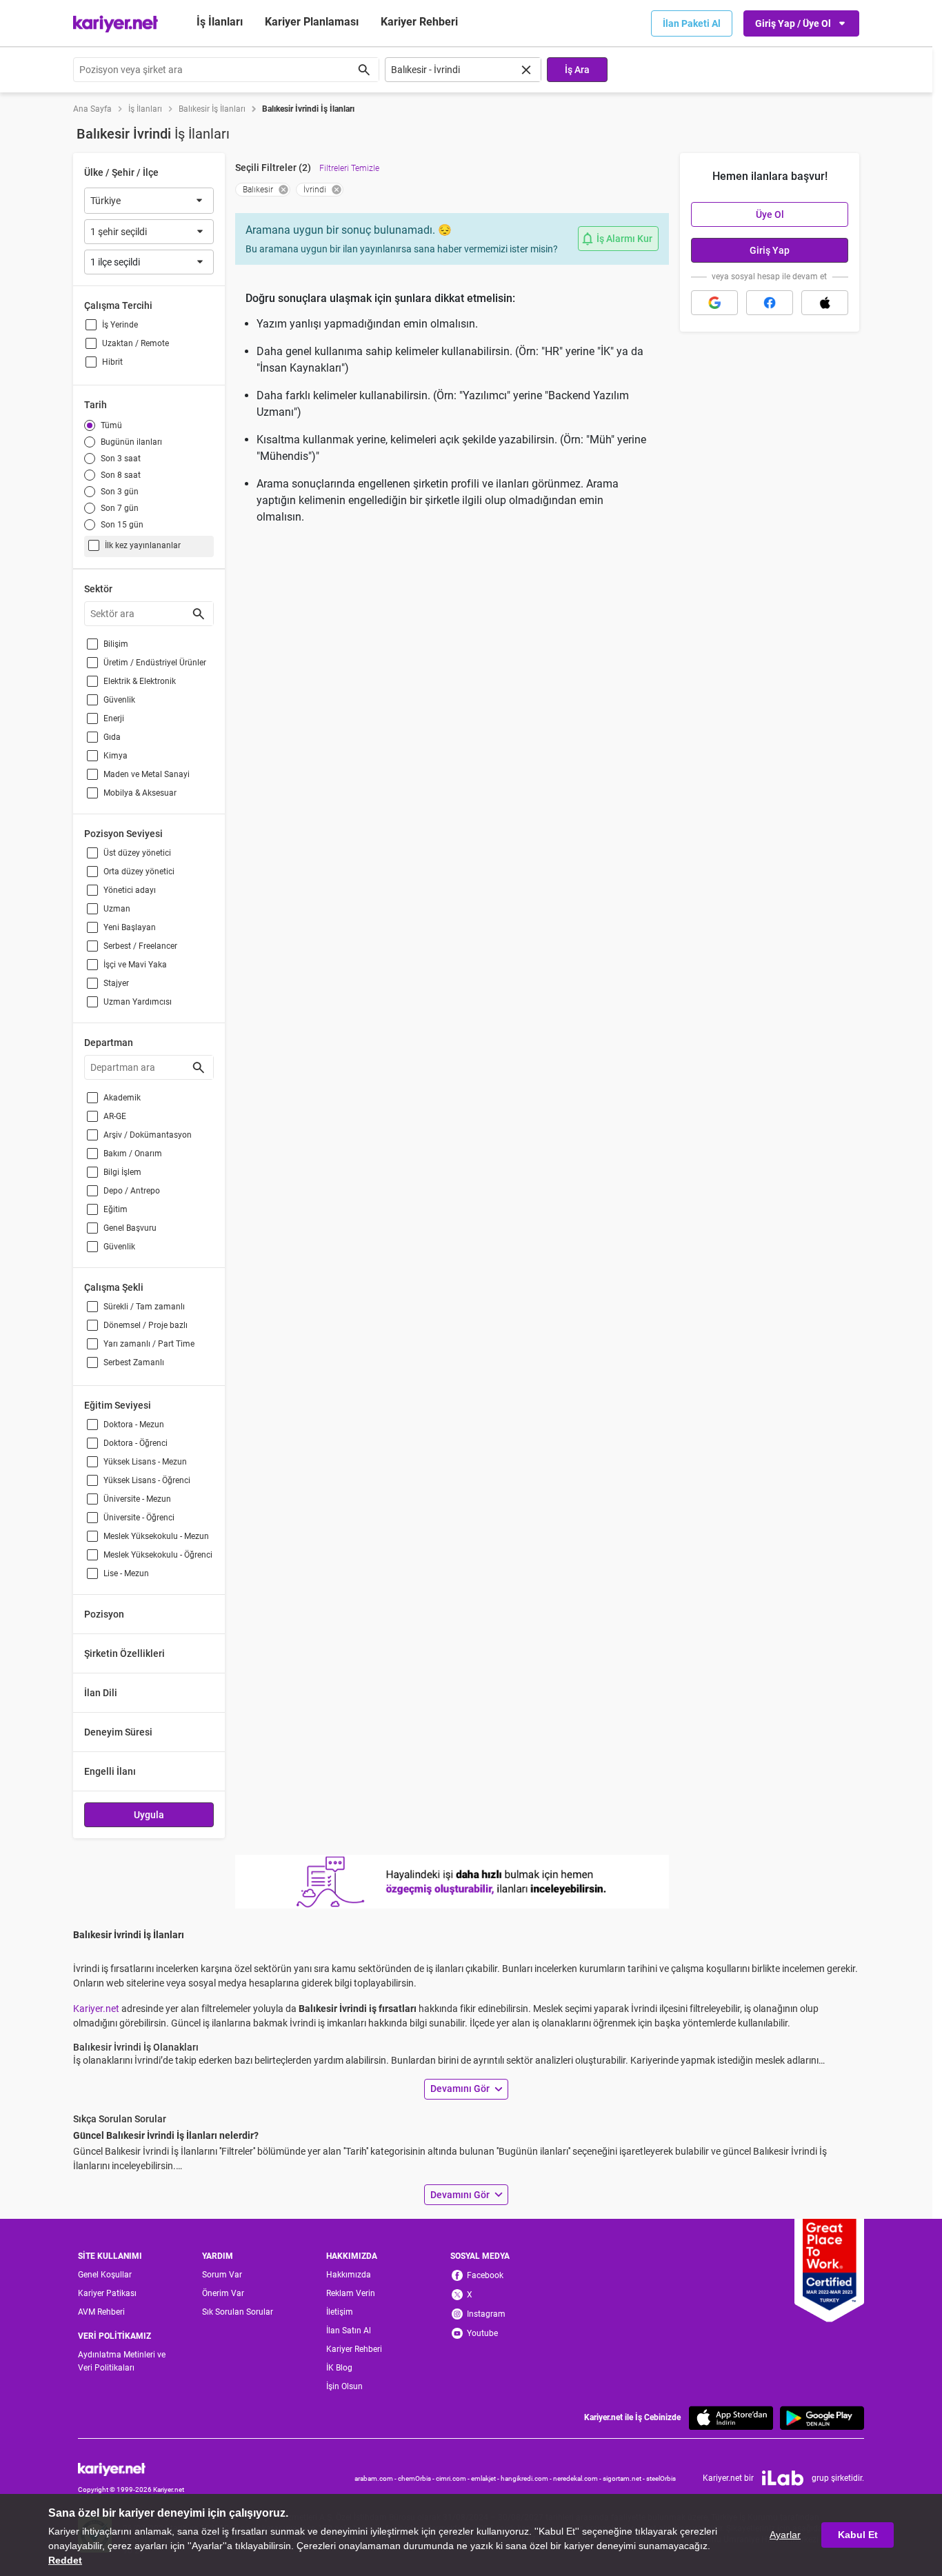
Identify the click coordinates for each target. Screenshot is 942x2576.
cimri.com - (453, 2478)
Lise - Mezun (126, 1573)
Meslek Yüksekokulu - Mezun (156, 1536)
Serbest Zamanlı (134, 1362)
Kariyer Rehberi (354, 2349)
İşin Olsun (344, 2386)
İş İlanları (220, 22)
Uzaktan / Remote (136, 343)
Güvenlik (119, 700)
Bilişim (116, 644)
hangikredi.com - (527, 2478)
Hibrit (112, 362)
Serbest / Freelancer (140, 946)
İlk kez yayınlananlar (143, 545)
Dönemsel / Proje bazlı (146, 1325)
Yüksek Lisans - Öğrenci (147, 1480)
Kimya (116, 756)
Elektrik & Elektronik (140, 681)
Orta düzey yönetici (139, 872)
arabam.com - (376, 2478)
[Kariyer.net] (131, 2469)
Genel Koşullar (105, 2275)
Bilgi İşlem (122, 1172)
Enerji (114, 718)
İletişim (340, 2312)
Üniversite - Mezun (137, 1499)
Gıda (112, 737)
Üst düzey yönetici (137, 853)
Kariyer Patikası (107, 2293)
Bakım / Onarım (133, 1154)
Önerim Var (223, 2293)
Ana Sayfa (92, 109)
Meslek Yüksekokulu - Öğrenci (158, 1555)
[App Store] (731, 2418)
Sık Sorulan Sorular (238, 2312)
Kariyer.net (96, 2009)
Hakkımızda (349, 2275)
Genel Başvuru (130, 1228)
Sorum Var (222, 2275)
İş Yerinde (120, 325)
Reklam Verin (351, 2293)
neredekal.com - (578, 2478)
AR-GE (115, 1116)
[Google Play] (822, 2418)
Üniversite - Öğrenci (139, 1518)
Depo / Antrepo (132, 1191)
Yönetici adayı (130, 890)
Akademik (122, 1098)
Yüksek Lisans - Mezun (145, 1462)
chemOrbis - (417, 2478)
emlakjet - (486, 2478)
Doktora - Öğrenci (136, 1443)
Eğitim (116, 1209)
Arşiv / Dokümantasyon (148, 1135)
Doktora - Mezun (134, 1425)
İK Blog (339, 2368)
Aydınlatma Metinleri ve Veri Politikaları (122, 2361)
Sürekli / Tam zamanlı (144, 1307)
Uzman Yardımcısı (138, 1002)
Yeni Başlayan (130, 927)
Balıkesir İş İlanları (212, 109)
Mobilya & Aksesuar (140, 793)
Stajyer (116, 983)
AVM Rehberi (101, 2312)
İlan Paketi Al (692, 23)
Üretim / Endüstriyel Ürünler (155, 663)
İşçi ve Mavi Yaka (135, 965)
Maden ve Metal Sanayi (147, 774)
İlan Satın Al (349, 2331)
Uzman (117, 909)
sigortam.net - (624, 2478)
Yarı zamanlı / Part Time (149, 1344)
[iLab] (783, 2478)
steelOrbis (661, 2478)
